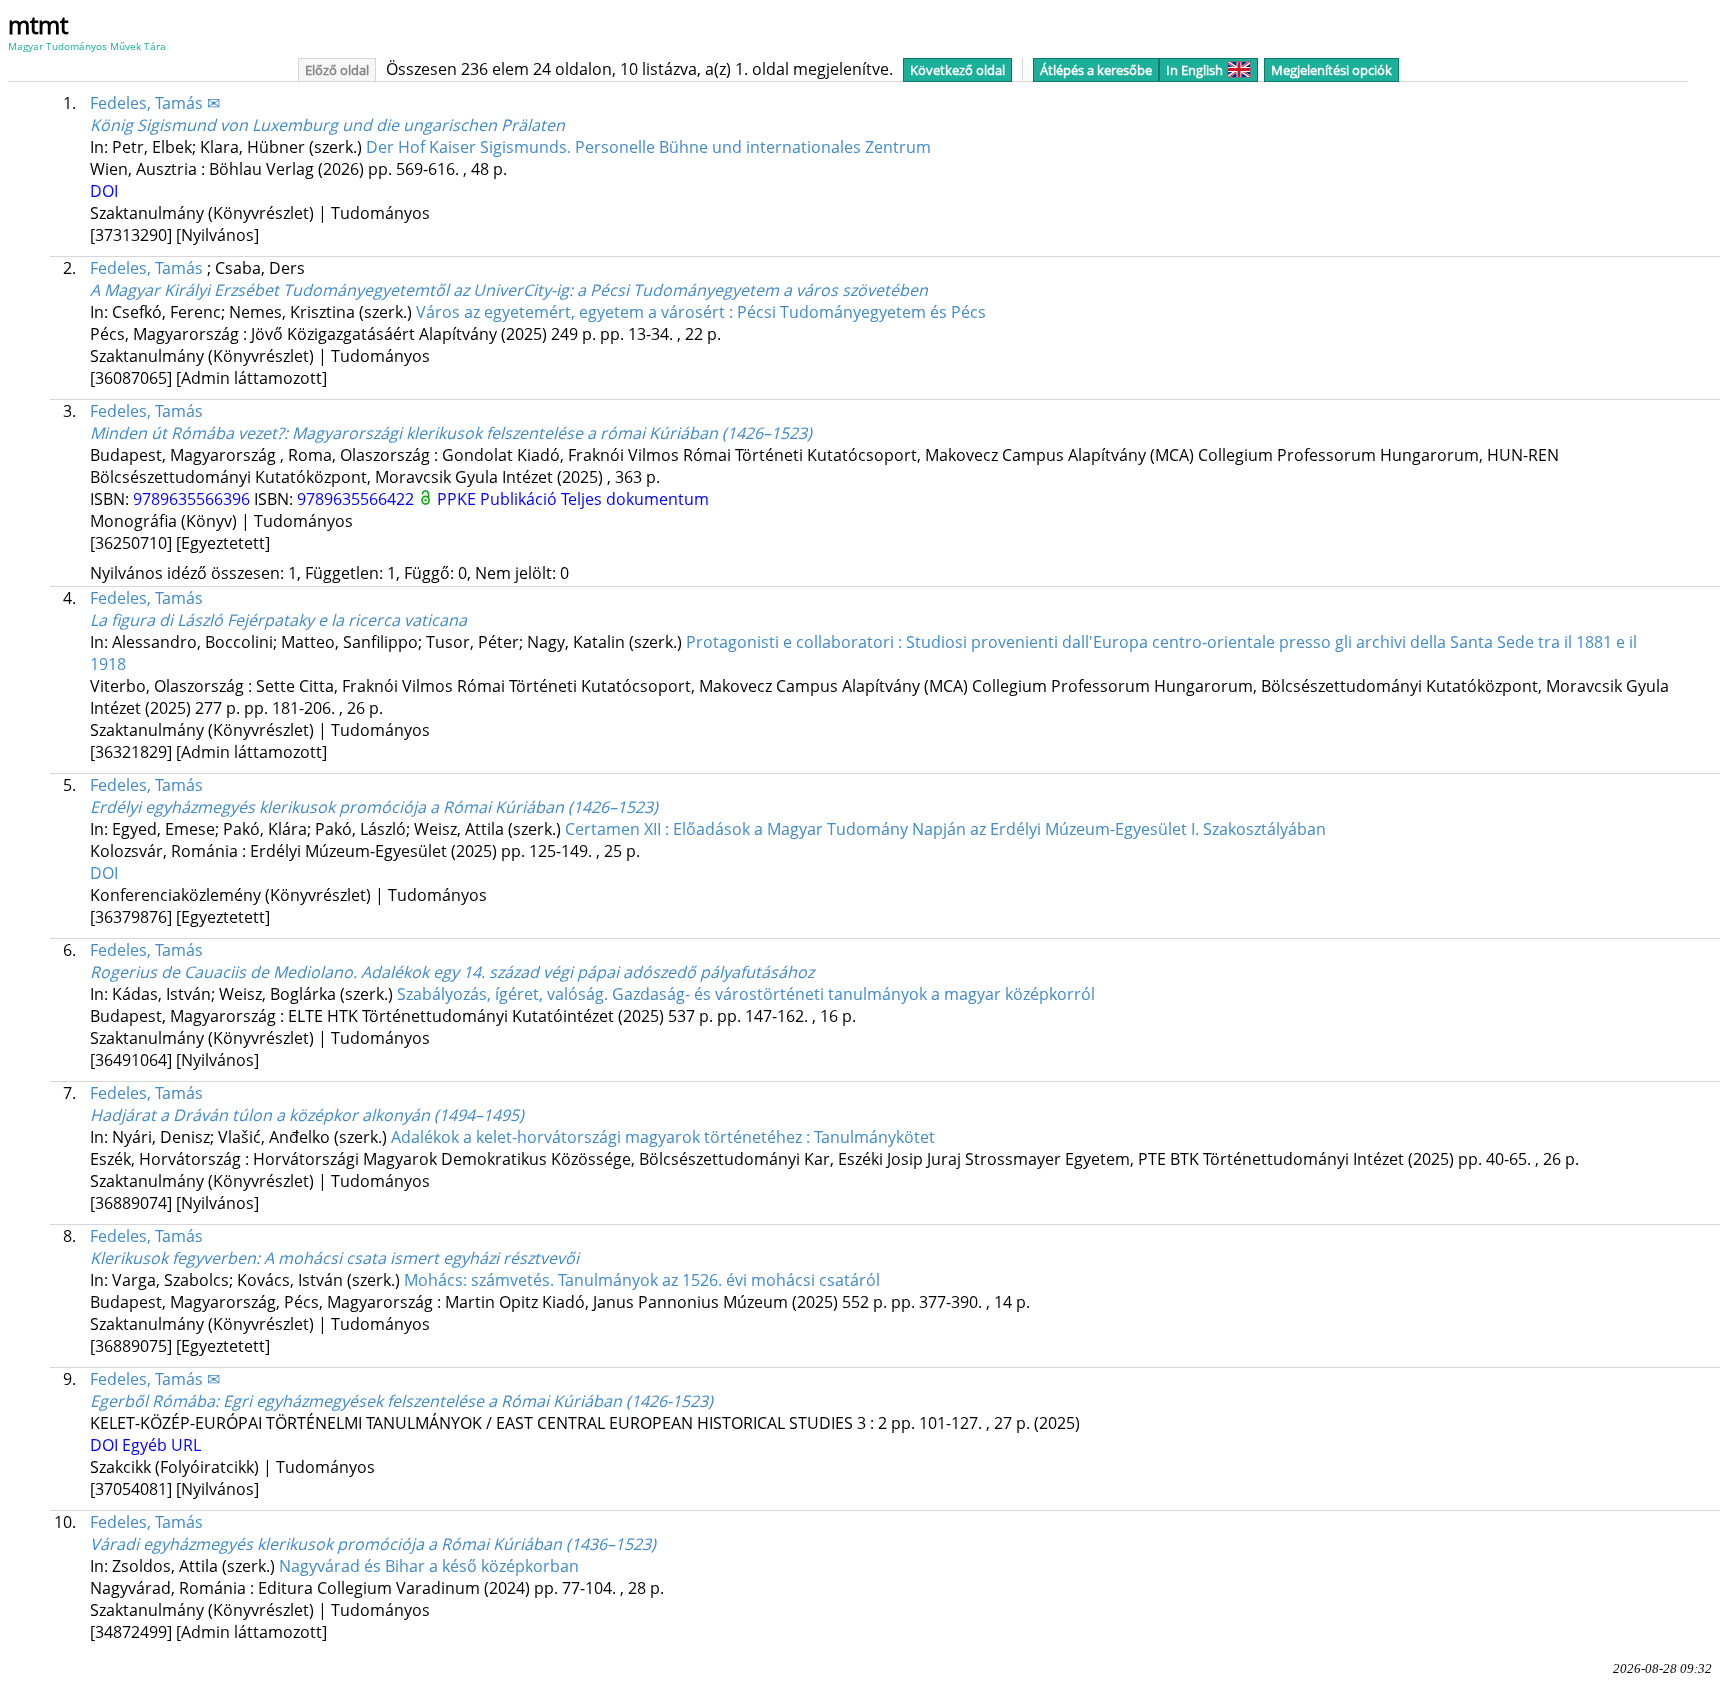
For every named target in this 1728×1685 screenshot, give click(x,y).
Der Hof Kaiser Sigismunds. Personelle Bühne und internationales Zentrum (648, 147)
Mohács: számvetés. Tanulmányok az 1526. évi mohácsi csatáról (642, 1280)
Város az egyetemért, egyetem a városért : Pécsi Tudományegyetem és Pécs (701, 312)
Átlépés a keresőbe (1096, 70)
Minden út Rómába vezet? (451, 433)
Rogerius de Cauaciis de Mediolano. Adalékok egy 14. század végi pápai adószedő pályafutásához (452, 972)
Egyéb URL (161, 1445)
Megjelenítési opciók (1331, 70)
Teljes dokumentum (635, 499)
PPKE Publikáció (499, 499)
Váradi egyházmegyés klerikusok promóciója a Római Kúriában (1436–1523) (373, 1544)
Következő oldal (957, 70)
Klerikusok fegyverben (334, 1258)
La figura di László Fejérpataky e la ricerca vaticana (278, 620)
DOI (104, 191)
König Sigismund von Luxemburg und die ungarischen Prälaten (327, 125)
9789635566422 (357, 499)
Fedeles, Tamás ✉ (155, 103)
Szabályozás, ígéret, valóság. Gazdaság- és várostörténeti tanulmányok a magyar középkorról (746, 994)
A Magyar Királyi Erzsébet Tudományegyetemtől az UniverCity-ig (509, 290)
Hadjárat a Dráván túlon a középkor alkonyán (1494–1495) (307, 1115)
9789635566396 (193, 499)
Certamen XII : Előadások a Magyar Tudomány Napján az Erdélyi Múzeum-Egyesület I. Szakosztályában (945, 829)
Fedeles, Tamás (146, 268)
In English (1194, 70)
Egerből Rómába (401, 1401)
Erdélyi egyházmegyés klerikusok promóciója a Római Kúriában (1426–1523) (374, 807)
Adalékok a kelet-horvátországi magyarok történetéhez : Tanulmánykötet (663, 1137)
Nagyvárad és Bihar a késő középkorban (429, 1566)
